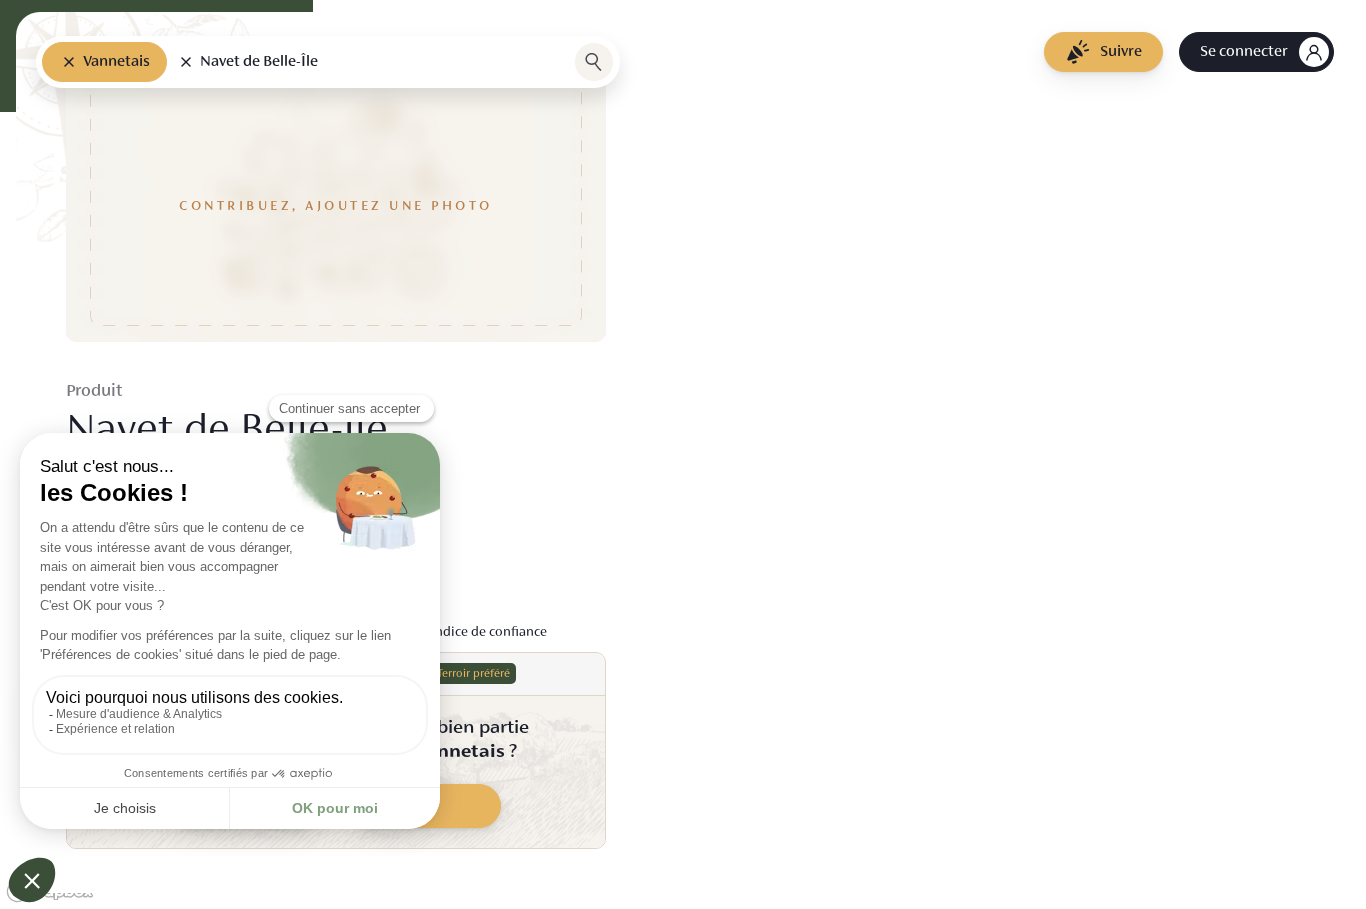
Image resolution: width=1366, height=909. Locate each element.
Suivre (1121, 52)
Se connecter (1243, 52)
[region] (683, 454)
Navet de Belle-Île (259, 62)
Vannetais (116, 62)
